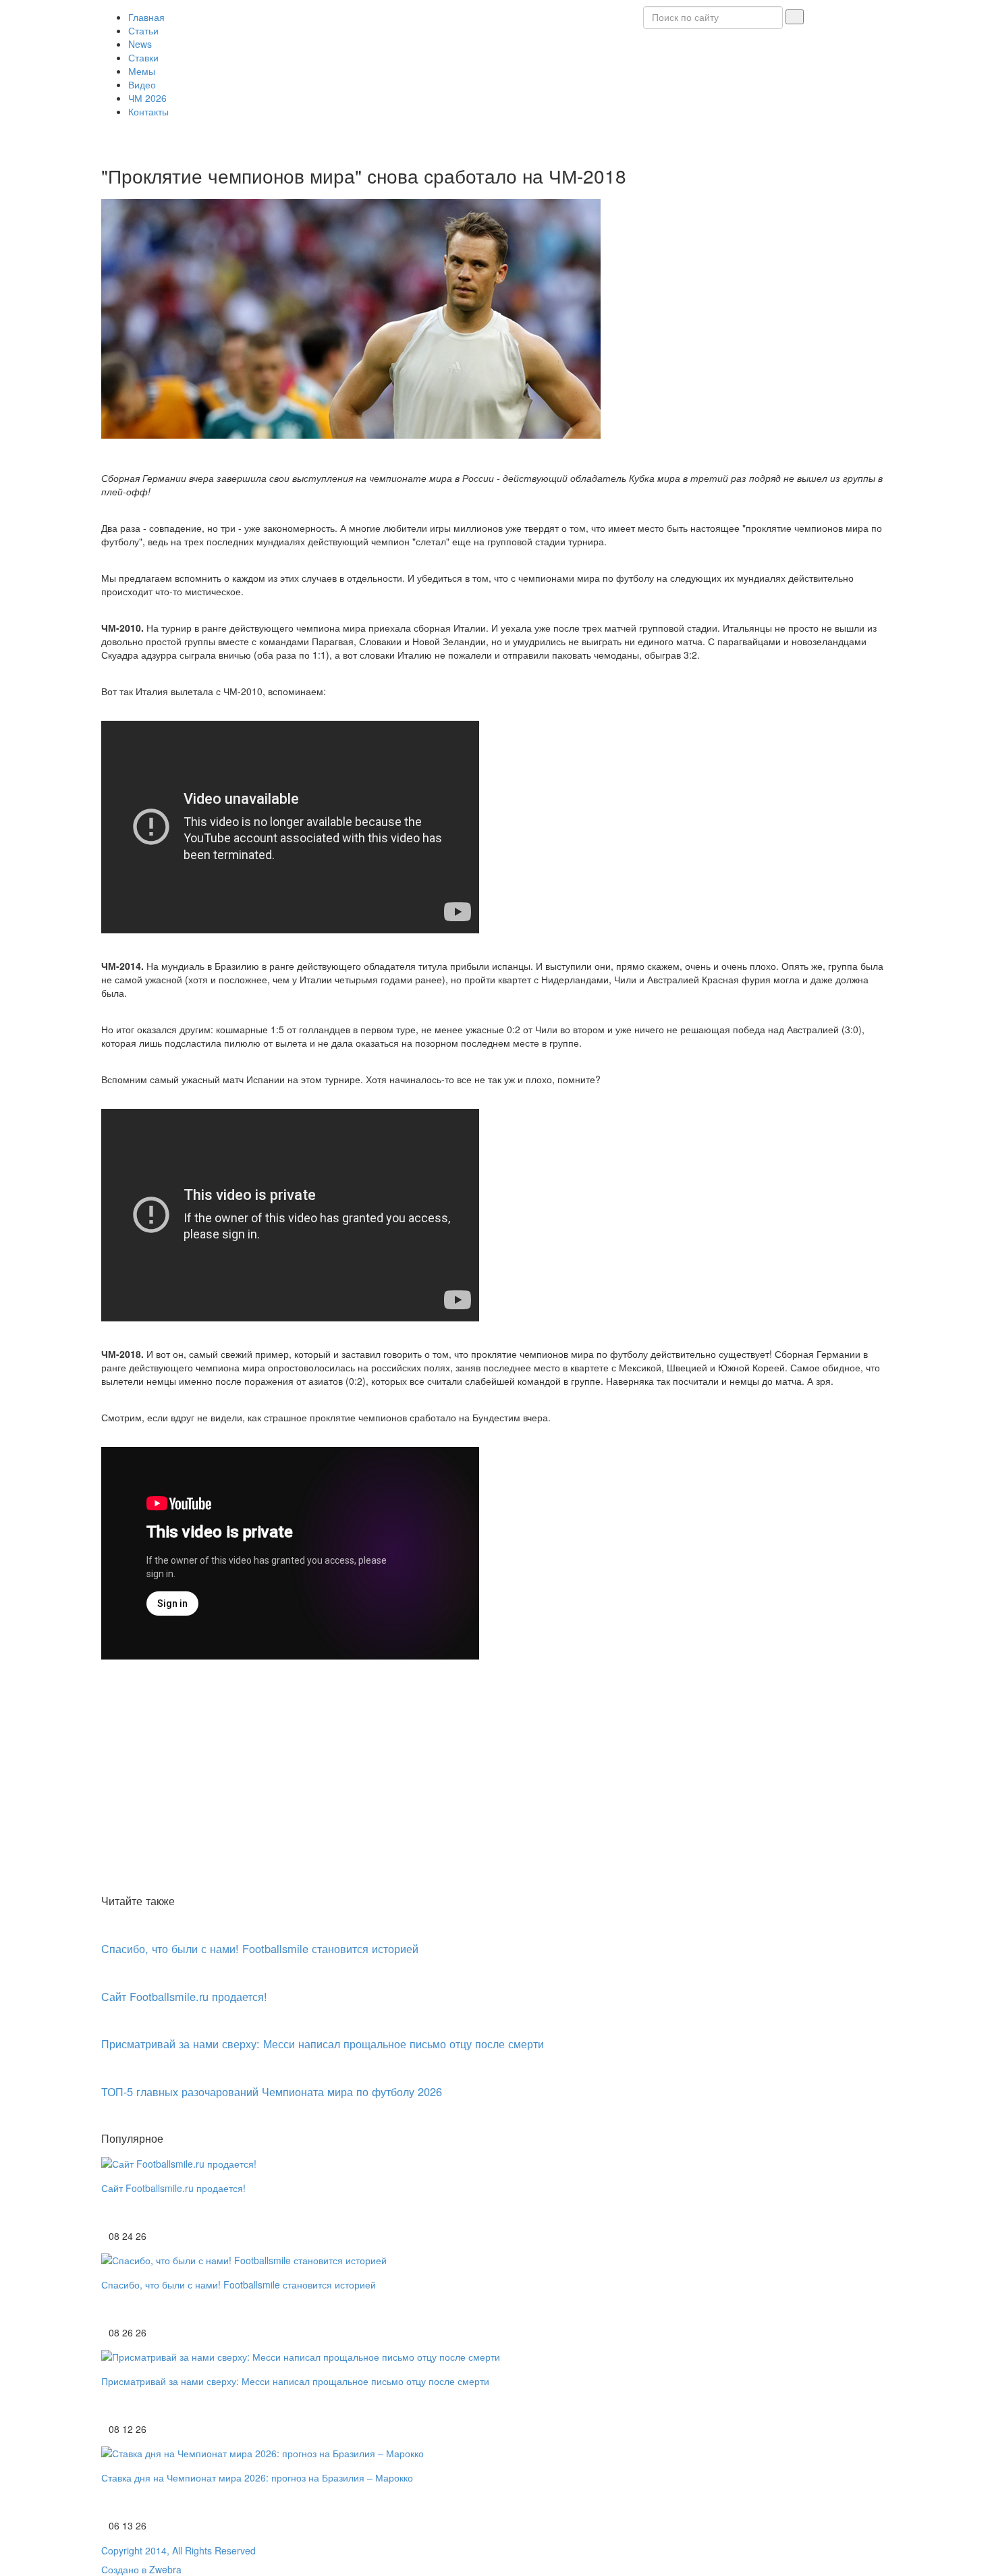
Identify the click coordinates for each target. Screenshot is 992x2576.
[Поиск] (795, 17)
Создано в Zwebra (141, 2569)
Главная (146, 17)
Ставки (143, 57)
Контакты (148, 111)
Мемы (142, 71)
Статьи (143, 30)
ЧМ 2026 (147, 98)
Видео (142, 84)
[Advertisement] (496, 1789)
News (140, 44)
